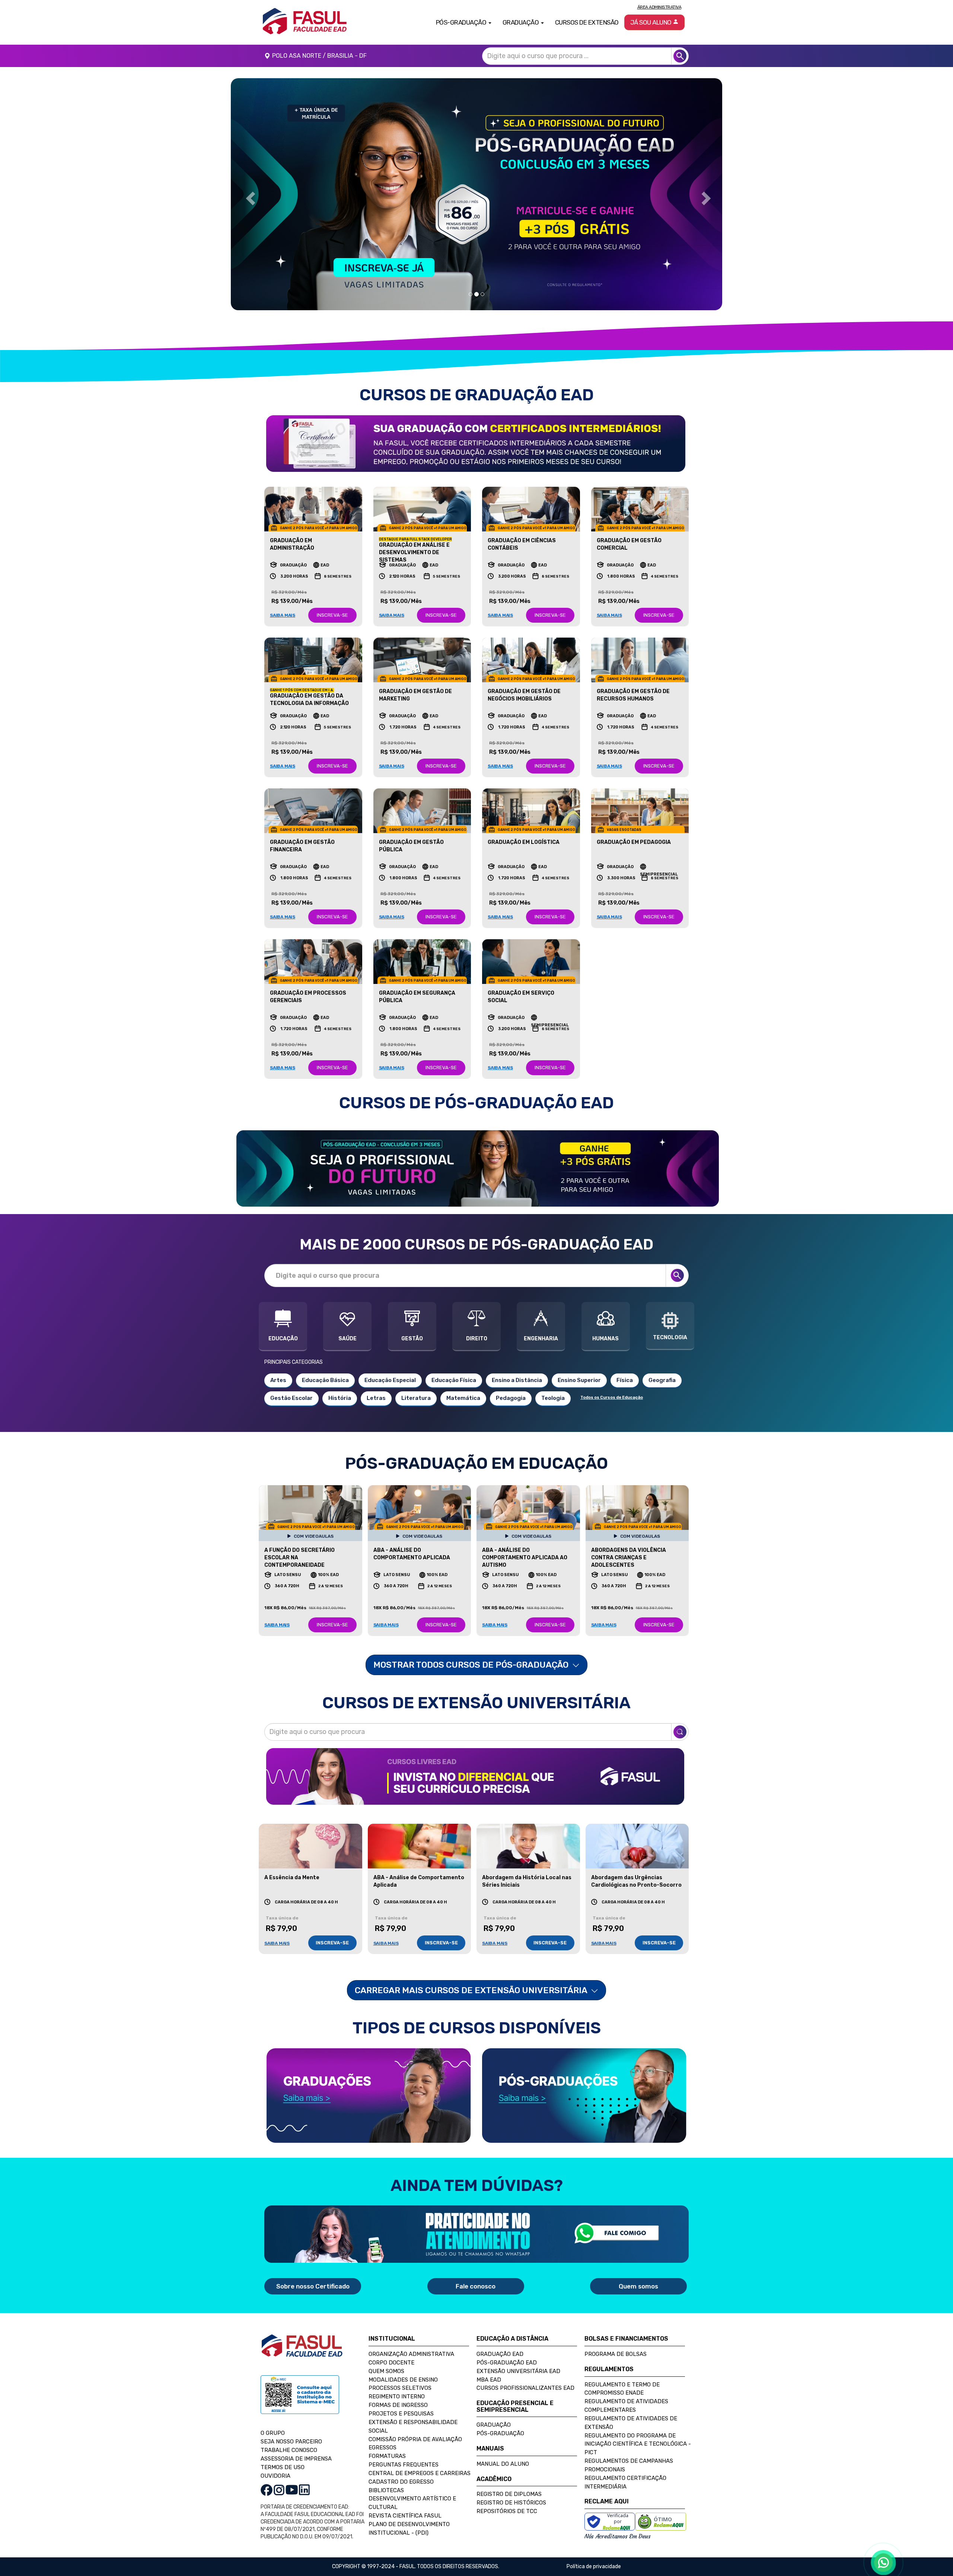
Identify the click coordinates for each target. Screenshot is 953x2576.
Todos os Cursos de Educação (612, 1397)
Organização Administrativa (411, 2354)
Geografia (662, 1380)
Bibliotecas (386, 2490)
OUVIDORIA (275, 2476)
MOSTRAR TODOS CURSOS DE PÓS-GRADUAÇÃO (472, 1665)
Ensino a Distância (517, 1380)
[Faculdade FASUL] (302, 2352)
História (340, 1398)
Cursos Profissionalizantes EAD (525, 2388)
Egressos (383, 2448)
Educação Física (454, 1380)
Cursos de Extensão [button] (587, 22)
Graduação (494, 2425)
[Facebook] (267, 2489)
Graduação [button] (521, 22)
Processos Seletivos (400, 2388)
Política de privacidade (594, 2567)
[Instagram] (279, 2489)
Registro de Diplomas (509, 2494)
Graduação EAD (500, 2354)
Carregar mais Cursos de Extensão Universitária (472, 1990)
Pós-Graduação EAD (507, 2363)
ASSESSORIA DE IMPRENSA (296, 2459)
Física (625, 1380)
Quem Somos (386, 2371)
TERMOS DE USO (283, 2467)
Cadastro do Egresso (401, 2482)
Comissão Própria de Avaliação (415, 2439)
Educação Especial (390, 1380)
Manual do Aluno (503, 2464)
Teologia (553, 1398)
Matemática (463, 1398)
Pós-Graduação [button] (462, 22)
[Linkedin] (304, 2489)
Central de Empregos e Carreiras (420, 2473)
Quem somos (638, 2286)
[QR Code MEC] (300, 2402)
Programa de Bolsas (616, 2354)
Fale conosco (476, 2286)
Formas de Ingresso (398, 2405)
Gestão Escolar (291, 1398)
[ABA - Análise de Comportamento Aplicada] (420, 1846)
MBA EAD (489, 2380)
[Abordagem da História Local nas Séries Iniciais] (528, 1846)
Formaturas (387, 2456)
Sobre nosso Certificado (313, 2286)
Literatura (416, 1398)
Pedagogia (511, 1398)
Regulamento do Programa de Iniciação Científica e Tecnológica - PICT (638, 2444)
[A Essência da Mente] (310, 1846)
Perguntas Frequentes (404, 2465)
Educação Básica (325, 1380)
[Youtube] (292, 2489)
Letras (376, 1398)
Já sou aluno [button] (652, 22)
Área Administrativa (659, 7)
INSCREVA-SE (332, 615)
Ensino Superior (579, 1380)
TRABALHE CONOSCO (289, 2450)
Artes (278, 1380)
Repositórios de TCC (507, 2511)
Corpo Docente (391, 2363)
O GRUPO (273, 2433)
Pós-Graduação (500, 2433)
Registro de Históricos (511, 2503)
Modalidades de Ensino (403, 2380)
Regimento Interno (397, 2396)
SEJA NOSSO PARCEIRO (291, 2442)
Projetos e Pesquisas (401, 2414)
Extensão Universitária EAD (518, 2371)
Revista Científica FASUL (405, 2516)
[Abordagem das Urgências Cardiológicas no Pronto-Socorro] (637, 1846)
